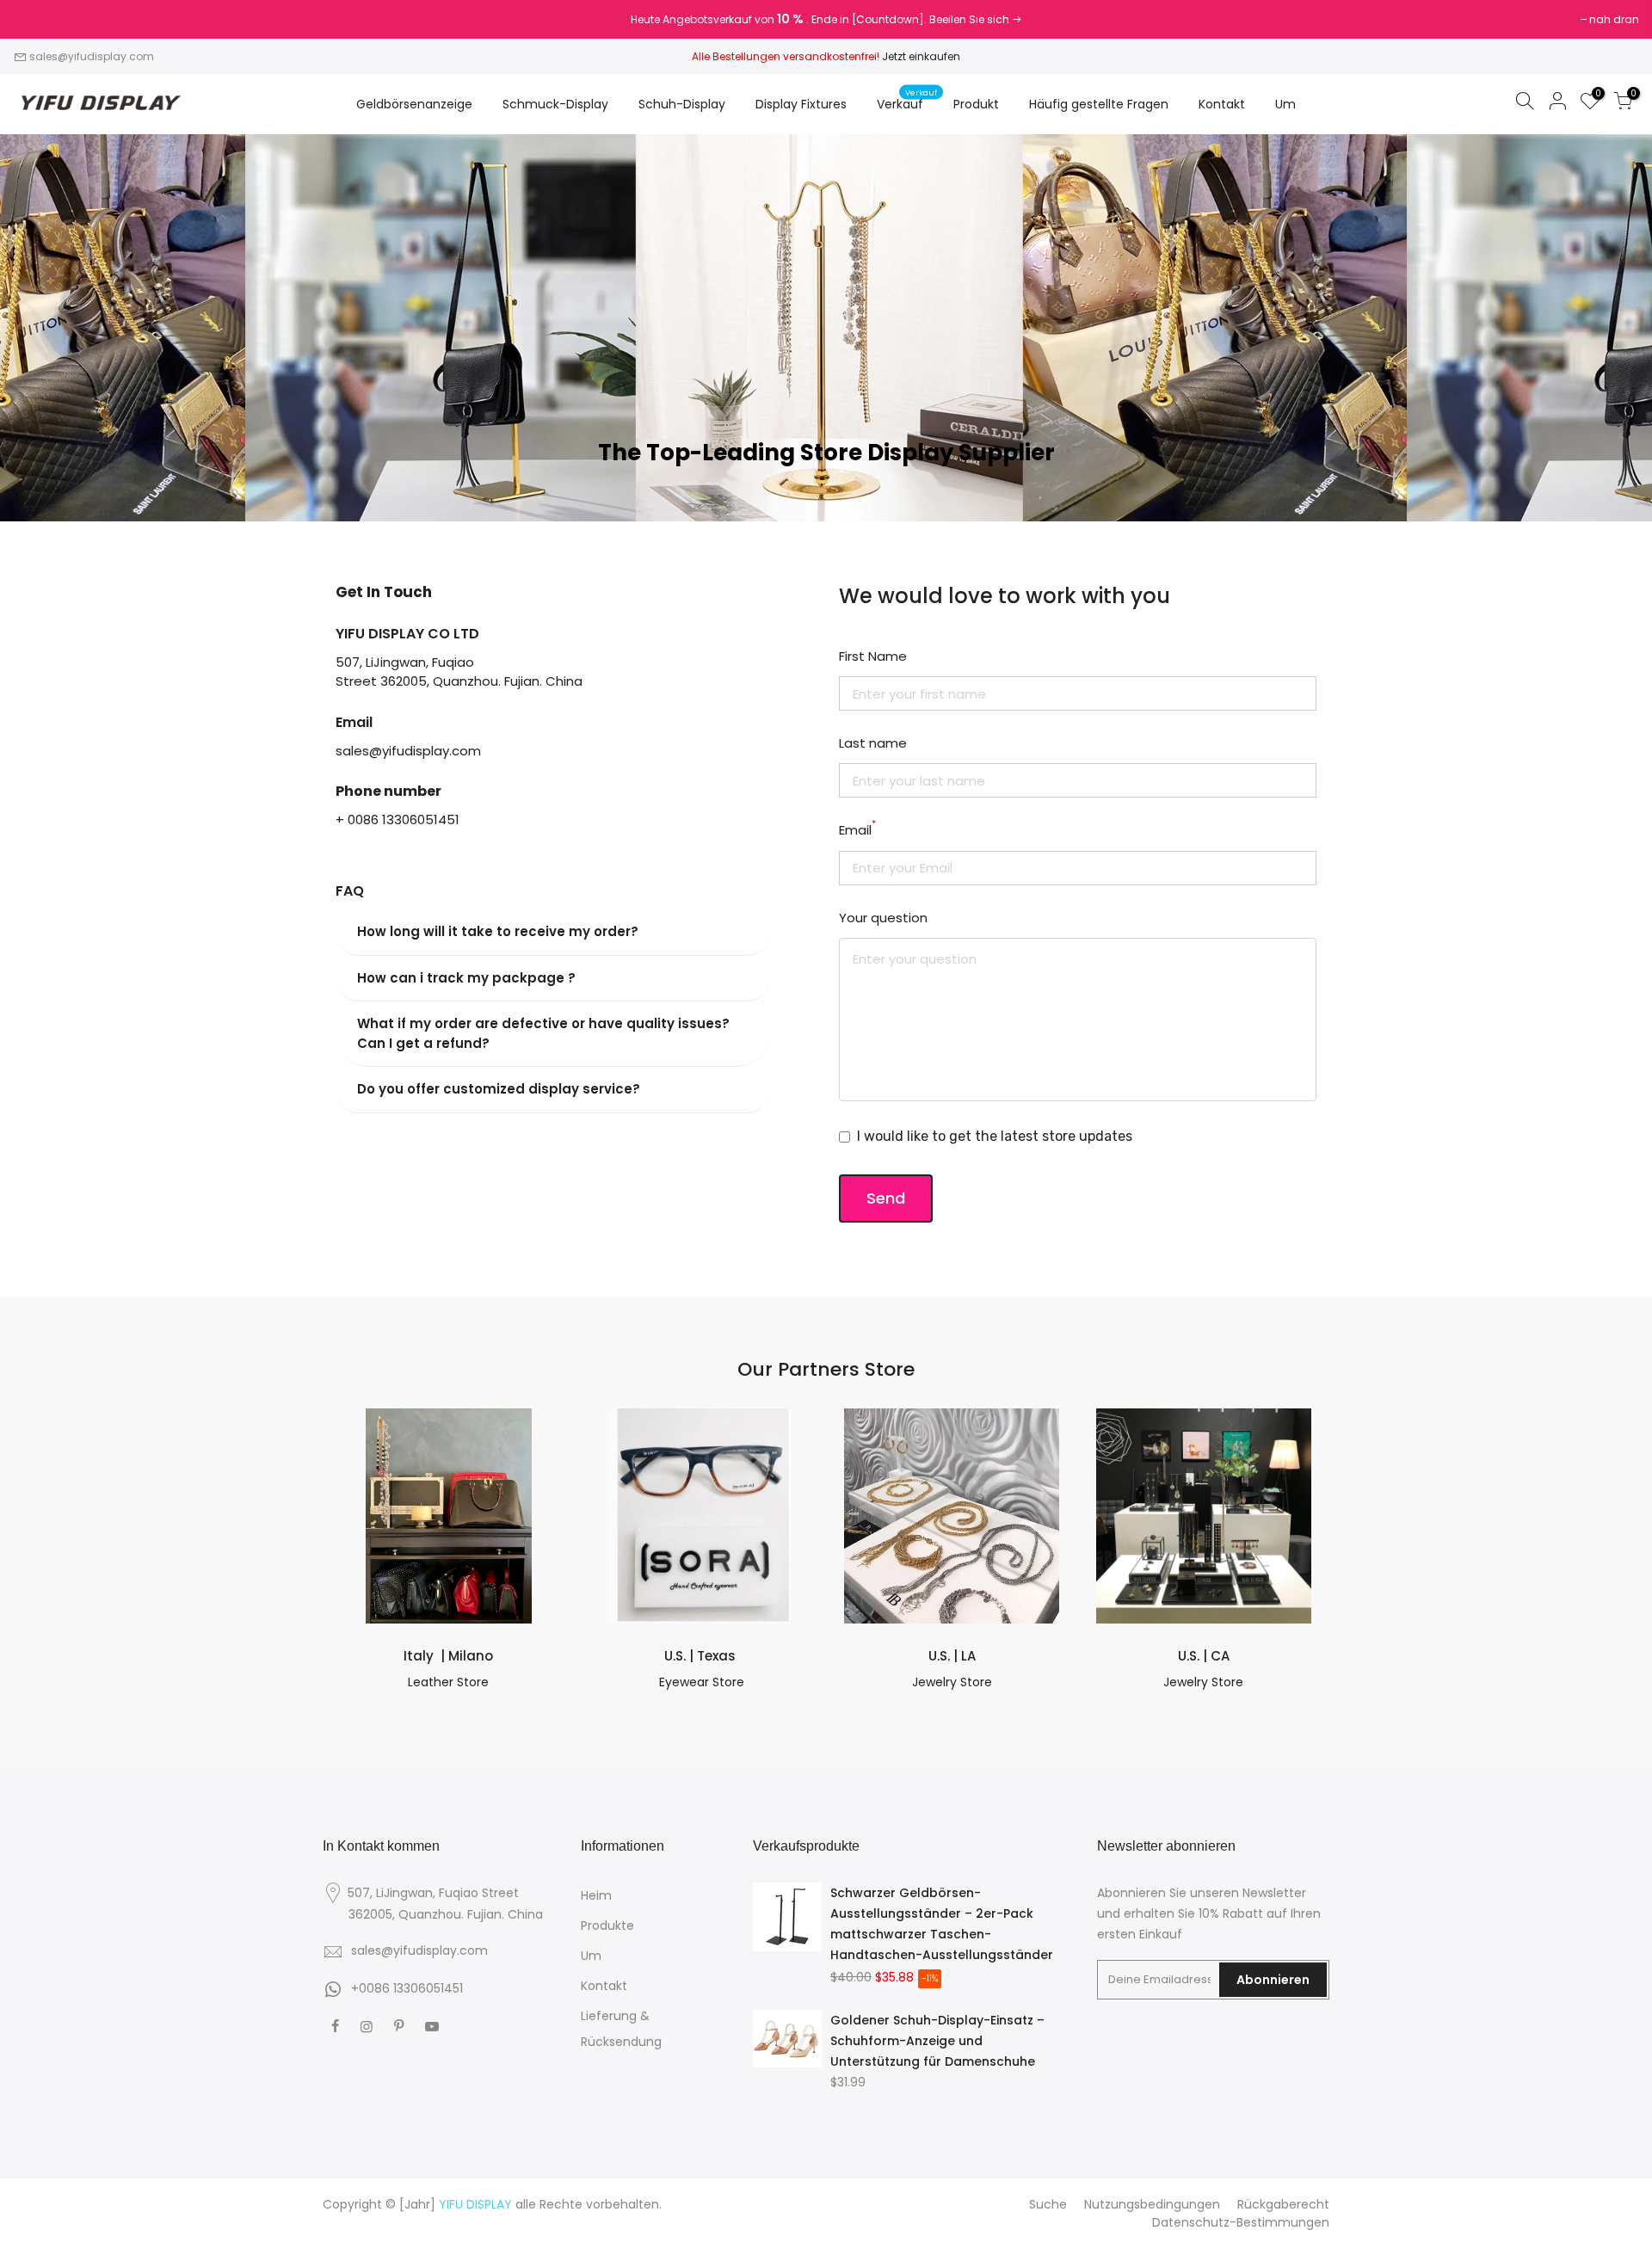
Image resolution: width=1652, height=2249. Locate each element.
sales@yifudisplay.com (92, 56)
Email (857, 829)
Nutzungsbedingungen (1152, 2204)
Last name (873, 743)
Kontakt (1222, 104)
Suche (1048, 2204)
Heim (596, 1895)
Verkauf (907, 100)
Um (1285, 104)
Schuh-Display (682, 104)
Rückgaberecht (1283, 2204)
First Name (873, 656)
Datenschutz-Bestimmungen (1241, 2222)
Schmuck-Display (555, 104)
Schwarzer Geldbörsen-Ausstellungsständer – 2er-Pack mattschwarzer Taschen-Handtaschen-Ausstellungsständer (942, 1924)
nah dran (46, 19)
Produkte (607, 1926)
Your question (883, 918)
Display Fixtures (801, 104)
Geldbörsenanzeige (414, 104)
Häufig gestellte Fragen (1099, 104)
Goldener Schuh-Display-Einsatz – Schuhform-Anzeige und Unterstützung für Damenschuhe (937, 2041)
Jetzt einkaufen (921, 56)
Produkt (976, 104)
